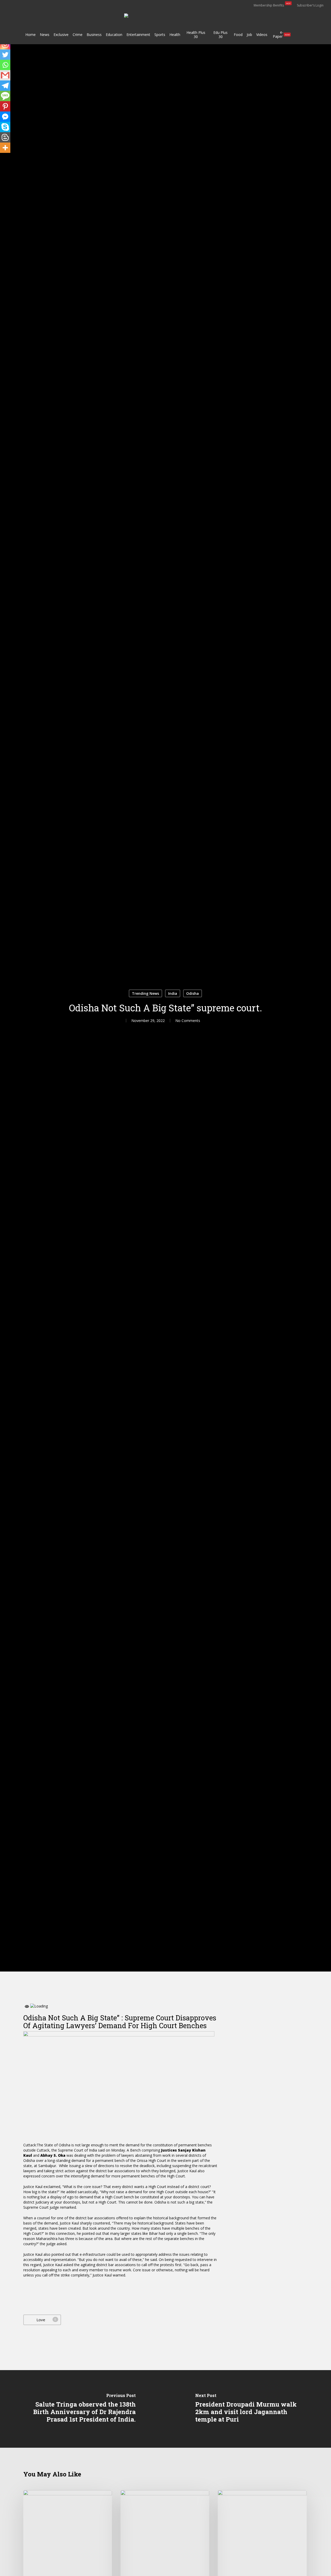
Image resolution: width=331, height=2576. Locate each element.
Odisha (193, 993)
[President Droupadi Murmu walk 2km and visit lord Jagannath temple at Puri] (248, 2409)
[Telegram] (5, 86)
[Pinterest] (5, 106)
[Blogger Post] (5, 137)
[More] (5, 148)
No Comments (188, 1020)
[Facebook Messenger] (5, 117)
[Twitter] (5, 55)
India (173, 993)
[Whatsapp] (5, 65)
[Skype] (5, 127)
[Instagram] (5, 44)
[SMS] (5, 96)
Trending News (145, 993)
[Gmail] (5, 75)
